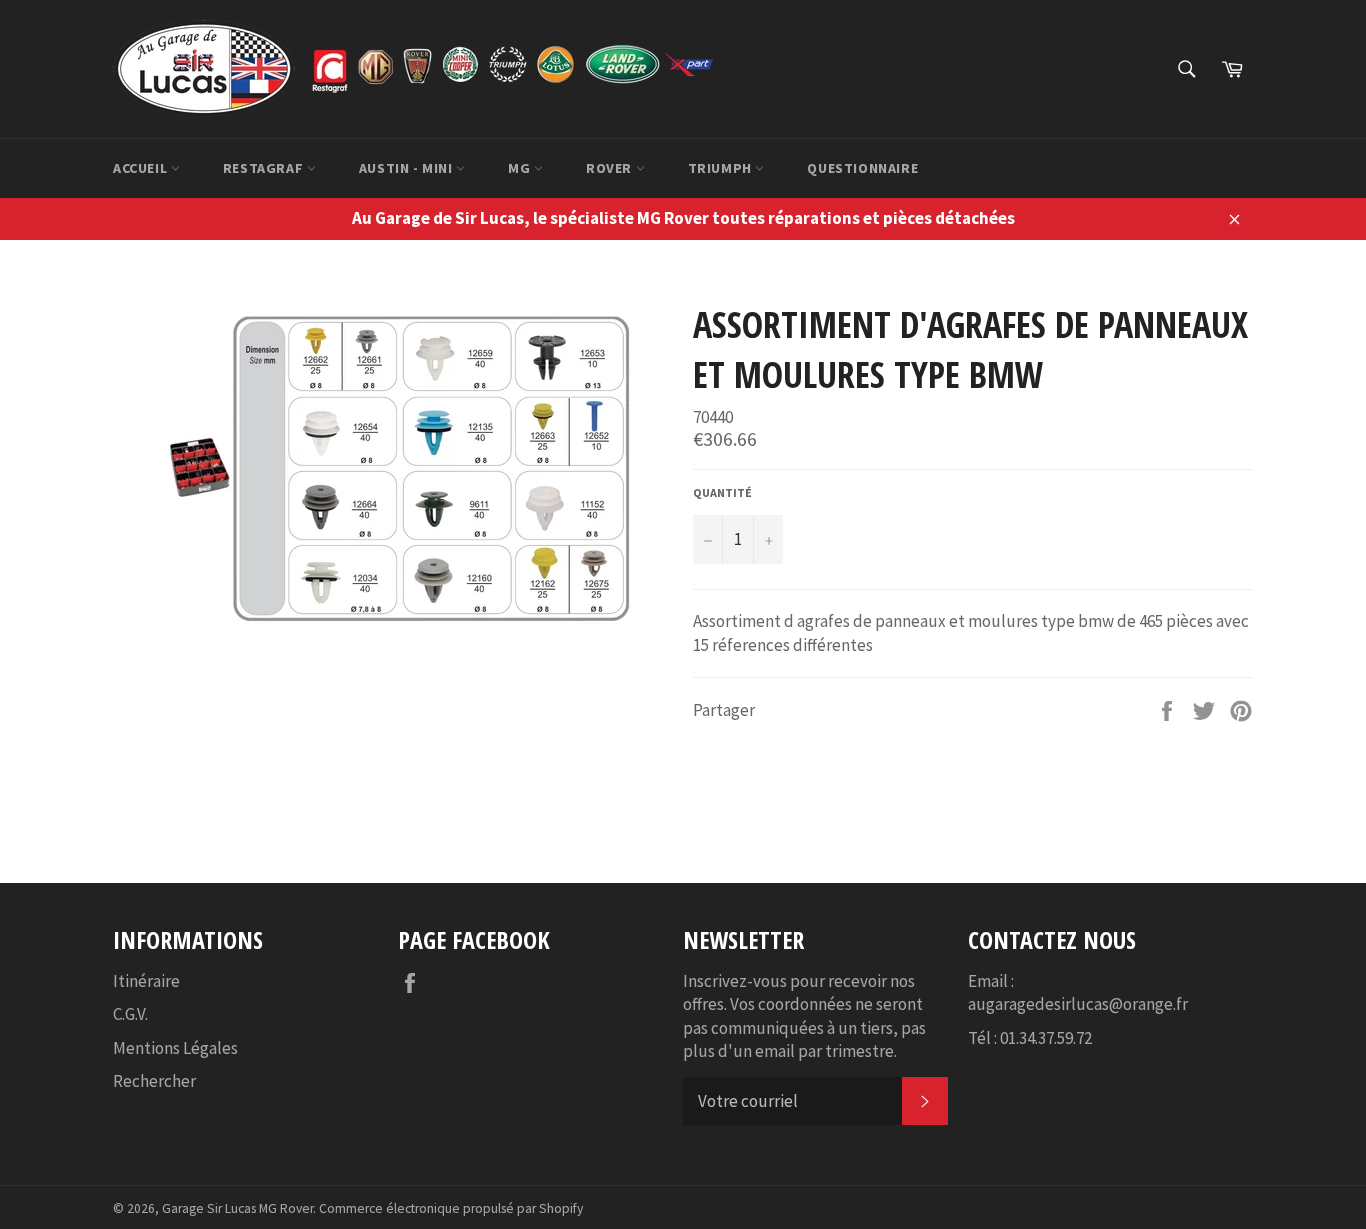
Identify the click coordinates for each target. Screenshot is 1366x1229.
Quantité (722, 492)
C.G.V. (130, 1014)
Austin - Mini (407, 168)
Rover (611, 168)
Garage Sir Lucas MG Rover (237, 1208)
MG (521, 168)
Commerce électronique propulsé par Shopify (451, 1208)
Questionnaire (862, 168)
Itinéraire (146, 981)
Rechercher (154, 1081)
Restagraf (265, 168)
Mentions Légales (175, 1048)
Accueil (142, 168)
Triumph (722, 168)
